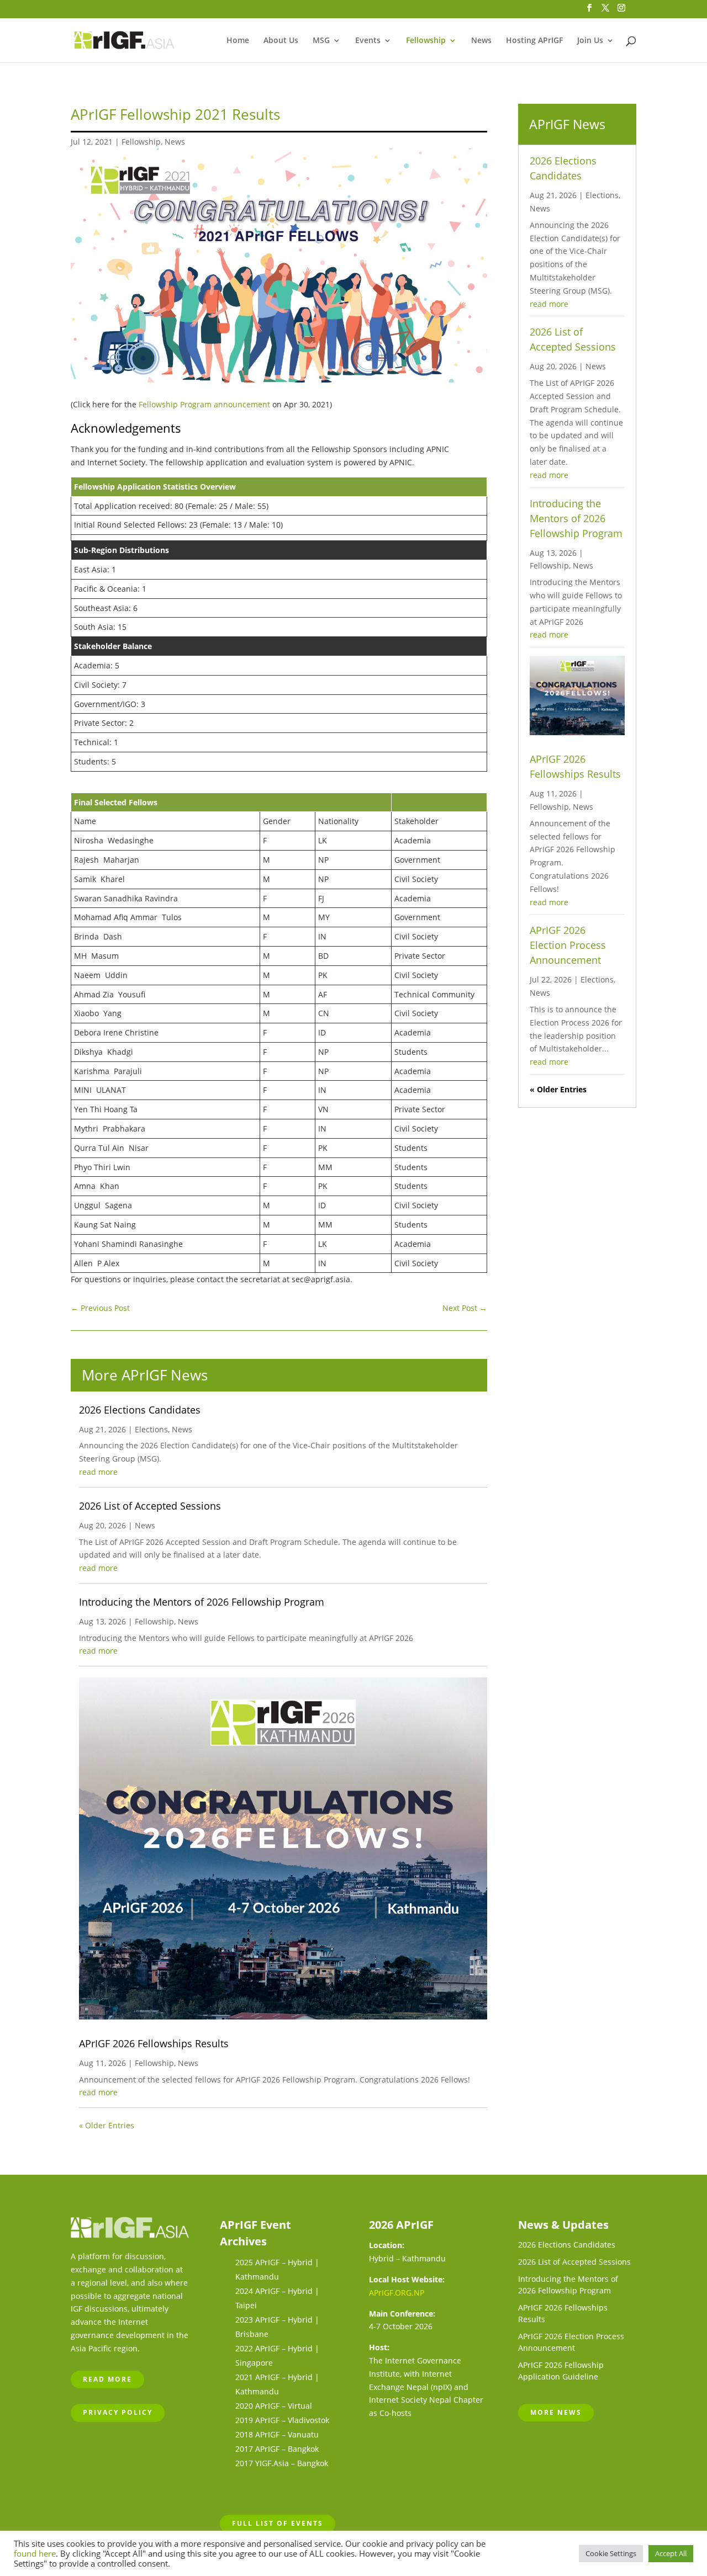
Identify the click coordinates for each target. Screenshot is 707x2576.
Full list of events (278, 2523)
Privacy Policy (118, 2412)
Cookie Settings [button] (611, 2553)
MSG (321, 41)
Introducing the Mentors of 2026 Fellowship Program (202, 1602)
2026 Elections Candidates (140, 1410)
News (481, 41)
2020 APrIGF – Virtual (274, 2406)
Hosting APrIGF (534, 41)
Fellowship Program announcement (204, 404)
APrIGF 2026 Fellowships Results (154, 2043)
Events (368, 41)
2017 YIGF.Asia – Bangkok (282, 2463)
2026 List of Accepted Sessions (150, 1506)
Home (238, 41)
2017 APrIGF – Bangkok (277, 2449)
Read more (107, 2379)
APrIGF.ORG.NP (397, 2293)
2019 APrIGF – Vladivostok (282, 2420)
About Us (281, 41)
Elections (151, 1429)
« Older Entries (107, 2125)
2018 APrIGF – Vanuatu (277, 2434)
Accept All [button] (671, 2553)
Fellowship (426, 41)
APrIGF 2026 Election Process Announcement (568, 945)
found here (35, 2553)
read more (98, 1472)
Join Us (590, 41)
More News (556, 2412)
